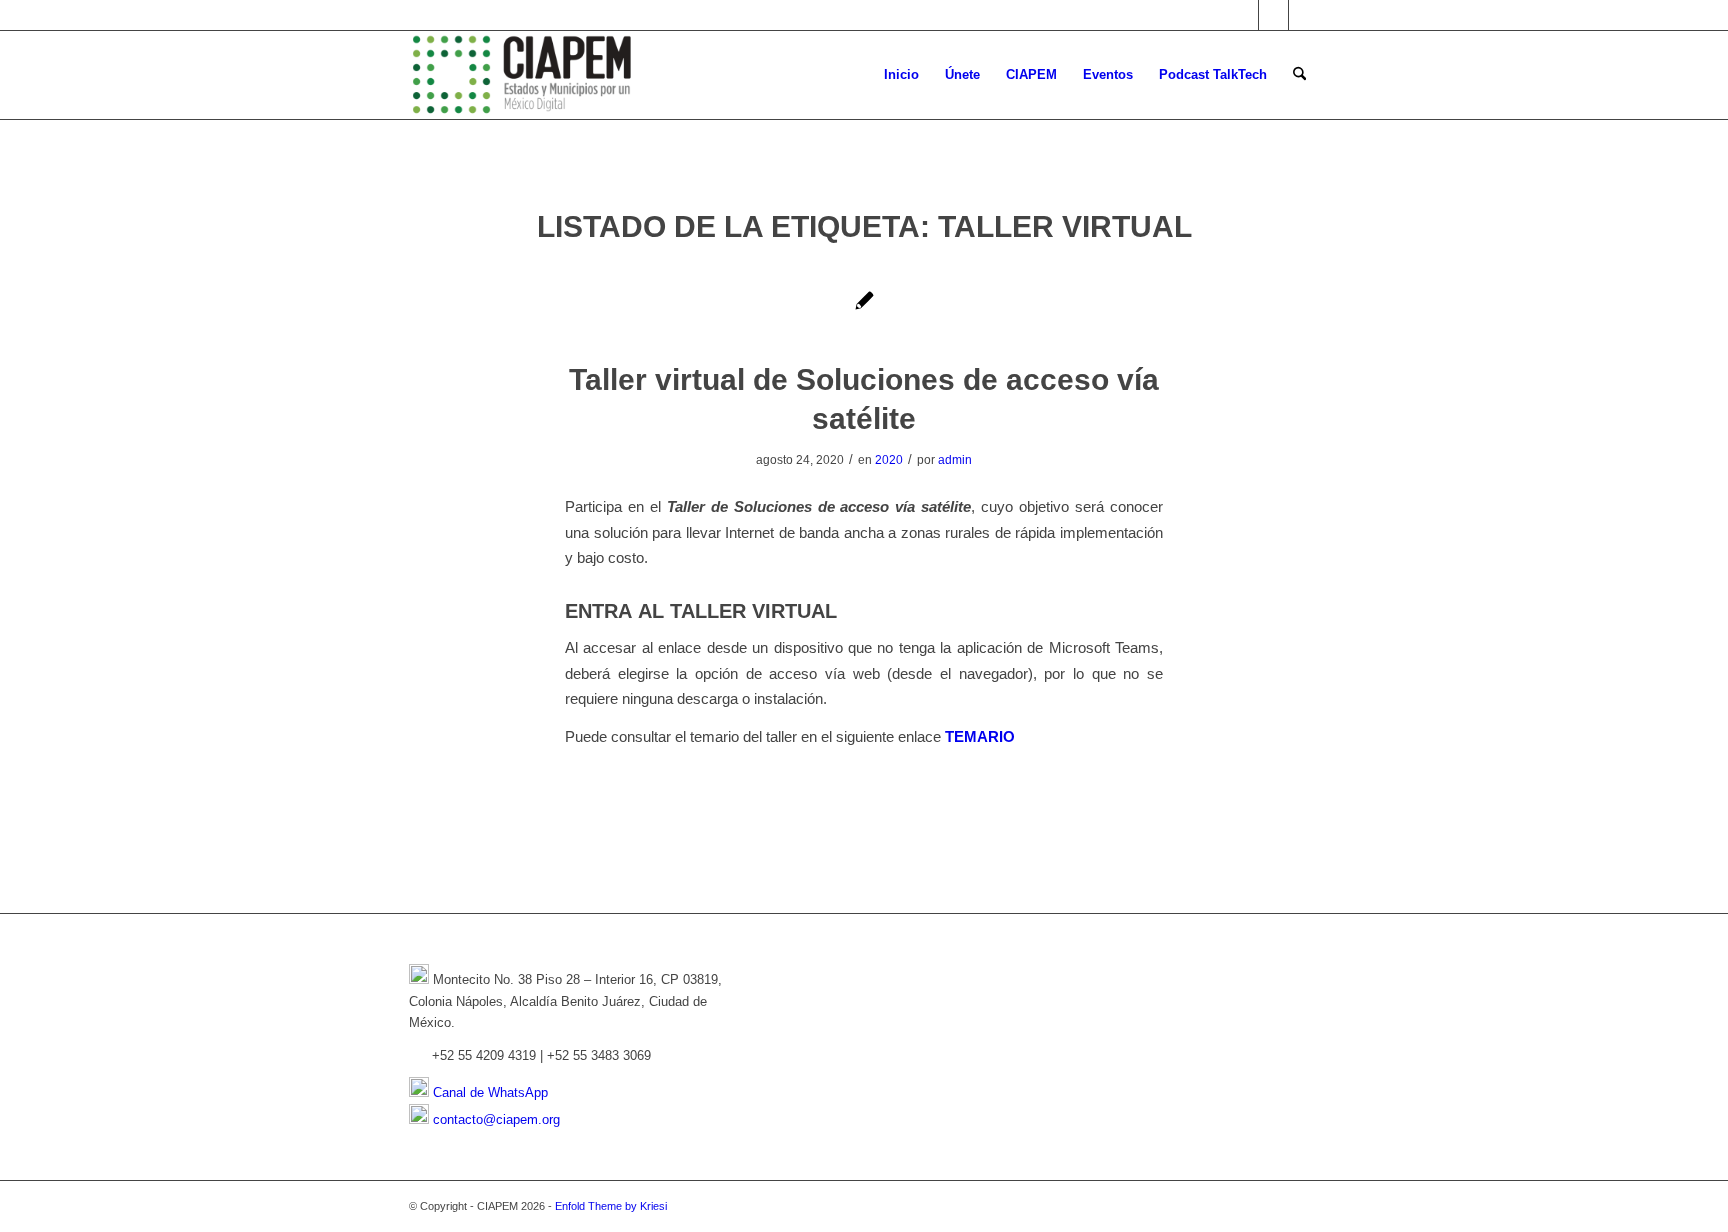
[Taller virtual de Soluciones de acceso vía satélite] (864, 304)
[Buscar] (1299, 75)
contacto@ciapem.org (496, 1119)
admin (955, 460)
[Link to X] (1243, 15)
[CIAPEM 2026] (525, 75)
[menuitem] (901, 75)
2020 (889, 460)
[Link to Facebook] (1273, 15)
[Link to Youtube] (1304, 15)
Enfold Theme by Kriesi (611, 1206)
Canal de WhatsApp (490, 1092)
